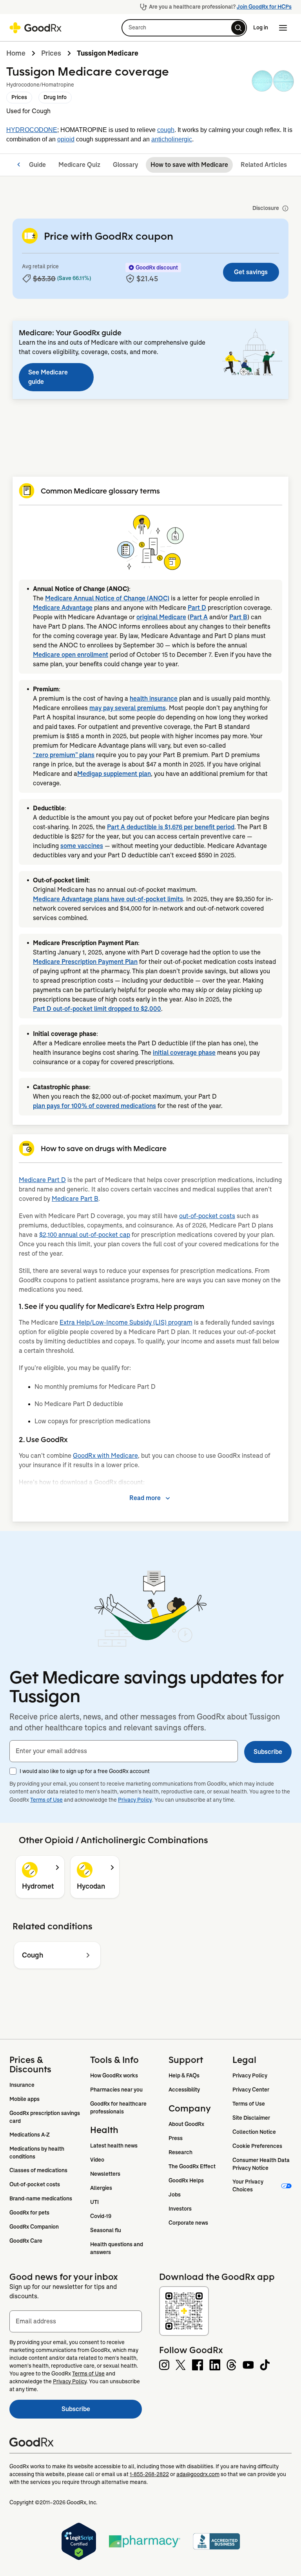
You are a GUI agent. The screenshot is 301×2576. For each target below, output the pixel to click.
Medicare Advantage (63, 608)
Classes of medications (38, 2170)
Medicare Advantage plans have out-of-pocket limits (108, 899)
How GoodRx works (114, 2075)
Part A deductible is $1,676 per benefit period (171, 827)
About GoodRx (186, 2124)
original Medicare (161, 617)
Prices (51, 53)
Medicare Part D (42, 1180)
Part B (238, 617)
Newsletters (105, 2174)
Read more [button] (145, 1498)
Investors (180, 2209)
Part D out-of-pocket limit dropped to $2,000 (97, 1009)
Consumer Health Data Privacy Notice (262, 2164)
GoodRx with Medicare (105, 1456)
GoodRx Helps (186, 2180)
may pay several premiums (128, 708)
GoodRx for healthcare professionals (119, 2108)
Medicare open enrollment (71, 655)
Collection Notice (254, 2132)
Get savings (251, 272)
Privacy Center (251, 2090)
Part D (197, 608)
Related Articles (264, 165)
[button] (184, 28)
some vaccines (82, 846)
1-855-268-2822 (149, 2474)
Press (176, 2138)
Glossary (125, 165)
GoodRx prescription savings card (45, 2117)
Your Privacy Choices (248, 2186)
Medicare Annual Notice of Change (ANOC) (107, 598)
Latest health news (114, 2146)
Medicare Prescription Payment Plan (85, 962)
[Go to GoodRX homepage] (35, 28)
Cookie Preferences (257, 2146)
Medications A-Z (30, 2135)
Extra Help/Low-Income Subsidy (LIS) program (126, 1322)
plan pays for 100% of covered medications (94, 1106)
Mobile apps (24, 2099)
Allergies (101, 2188)
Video (97, 2160)
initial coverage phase (184, 1053)
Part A (199, 617)
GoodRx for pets (29, 2213)
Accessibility (184, 2090)
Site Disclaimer (251, 2118)
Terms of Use (46, 1800)
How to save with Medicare (189, 165)
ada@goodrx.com (198, 2474)
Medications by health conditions (37, 2153)
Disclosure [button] (266, 208)
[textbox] (124, 1751)
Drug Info (55, 97)
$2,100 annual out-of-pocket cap (85, 1235)
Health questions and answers (117, 2248)
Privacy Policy (135, 1800)
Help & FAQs (184, 2075)
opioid (66, 139)
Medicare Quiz (79, 165)
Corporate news (188, 2223)
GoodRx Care (26, 2241)
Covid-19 (101, 2216)
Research (180, 2152)
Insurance (22, 2085)
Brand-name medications (41, 2198)
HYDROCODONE (32, 130)
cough (166, 130)
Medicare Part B (75, 1199)
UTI (94, 2202)
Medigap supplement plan (114, 774)
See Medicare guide (48, 377)
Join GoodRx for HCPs (264, 7)
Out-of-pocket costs (35, 2184)
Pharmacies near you (116, 2090)
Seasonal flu (106, 2230)
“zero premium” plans (64, 755)
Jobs (175, 2195)
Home (16, 53)
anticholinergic (172, 139)
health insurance (154, 699)
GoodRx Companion (34, 2227)
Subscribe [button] (268, 1752)
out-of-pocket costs (207, 1216)
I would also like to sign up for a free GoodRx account (85, 1771)
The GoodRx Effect (192, 2166)
